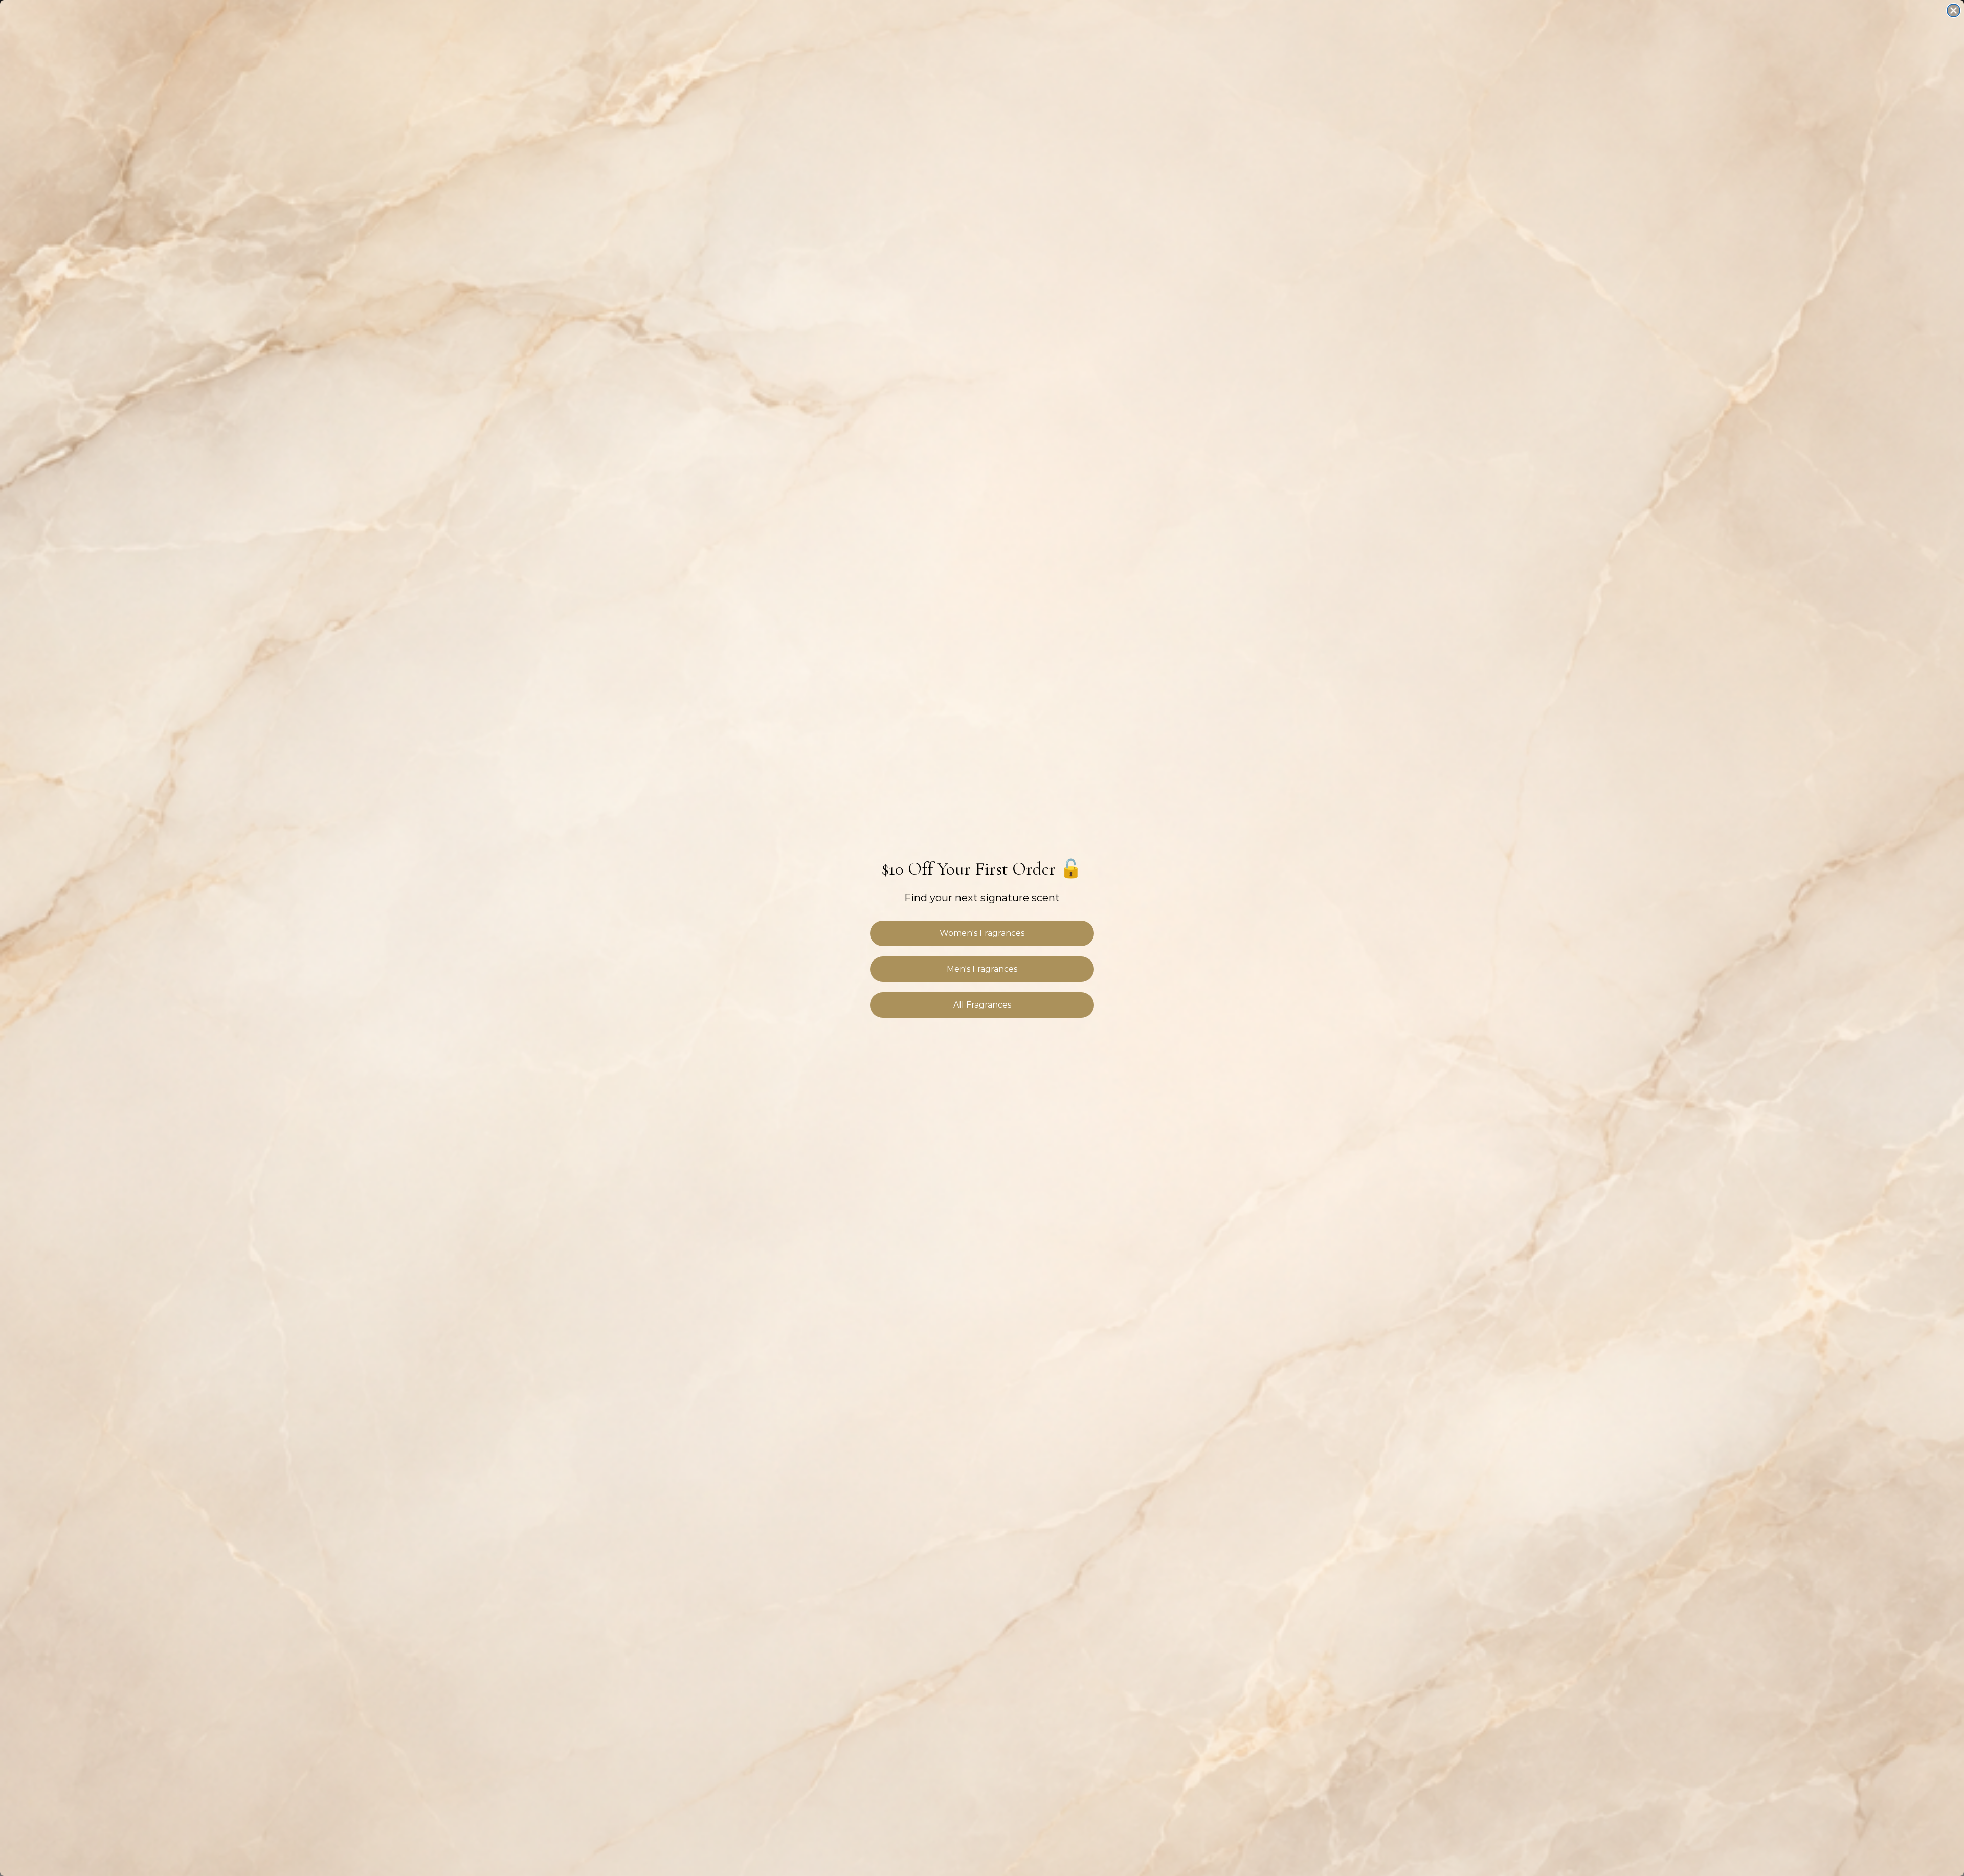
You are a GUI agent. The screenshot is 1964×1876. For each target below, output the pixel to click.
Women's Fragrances (982, 933)
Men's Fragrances (982, 969)
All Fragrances (982, 1005)
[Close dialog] (1954, 10)
